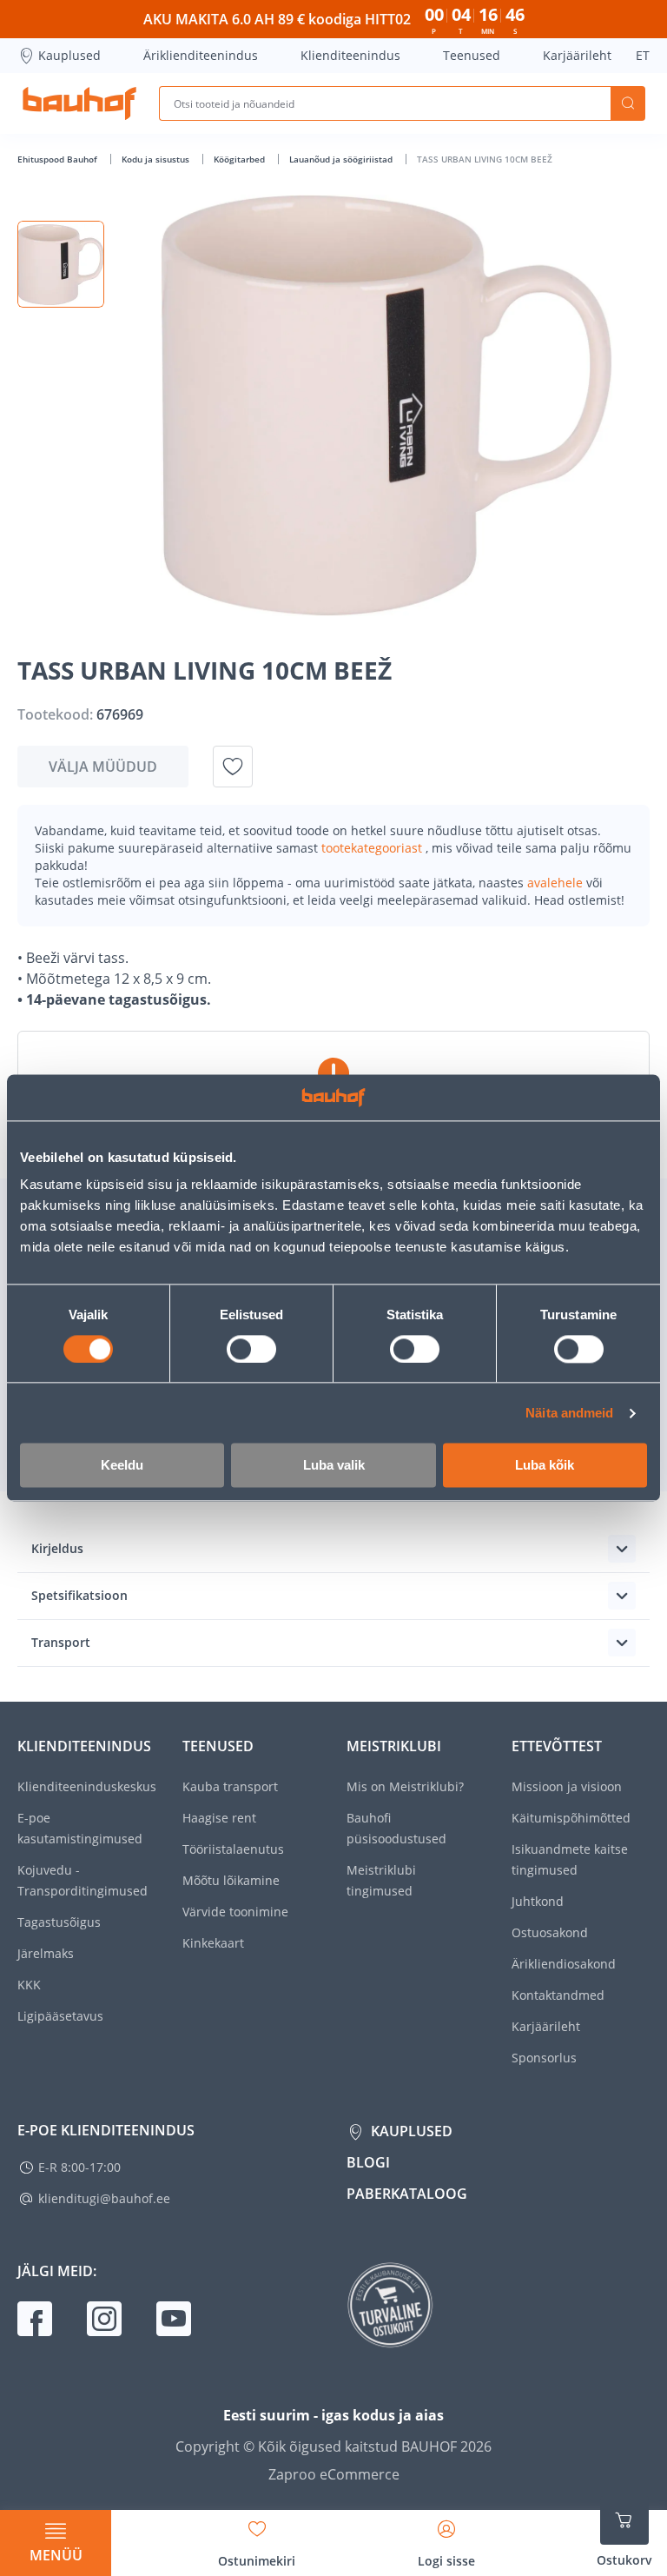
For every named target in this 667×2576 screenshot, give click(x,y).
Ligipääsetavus (60, 2016)
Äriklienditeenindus (201, 55)
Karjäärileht (577, 55)
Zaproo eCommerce (334, 2474)
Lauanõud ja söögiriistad (342, 159)
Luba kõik (545, 1466)
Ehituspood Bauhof (59, 159)
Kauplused (69, 55)
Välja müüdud (103, 767)
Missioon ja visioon (567, 1786)
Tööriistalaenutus (233, 1849)
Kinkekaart (213, 1943)
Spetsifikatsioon (79, 1595)
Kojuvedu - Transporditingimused (83, 1880)
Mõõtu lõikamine (231, 1880)
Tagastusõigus (59, 1922)
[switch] (251, 1349)
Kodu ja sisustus (157, 159)
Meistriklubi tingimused (381, 1880)
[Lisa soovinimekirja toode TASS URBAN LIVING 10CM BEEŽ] (233, 767)
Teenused (472, 55)
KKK (29, 1985)
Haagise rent (219, 1818)
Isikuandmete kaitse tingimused (570, 1859)
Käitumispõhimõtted (571, 1818)
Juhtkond (538, 1901)
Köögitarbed (241, 159)
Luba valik (334, 1466)
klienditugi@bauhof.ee (104, 2198)
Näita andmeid (569, 1413)
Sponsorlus (544, 2058)
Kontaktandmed (558, 1995)
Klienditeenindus (350, 55)
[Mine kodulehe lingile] (79, 103)
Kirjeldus (57, 1548)
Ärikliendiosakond (564, 1964)
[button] (61, 264)
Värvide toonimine (235, 1912)
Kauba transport (230, 1786)
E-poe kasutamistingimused (80, 1828)
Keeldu (122, 1466)
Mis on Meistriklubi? (405, 1786)
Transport (61, 1642)
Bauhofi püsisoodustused (396, 1828)
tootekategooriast (373, 848)
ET (643, 55)
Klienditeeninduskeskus (87, 1786)
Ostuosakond (550, 1932)
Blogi (368, 2162)
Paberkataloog (407, 2194)
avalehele (557, 883)
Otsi (628, 103)
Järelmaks (46, 1953)
